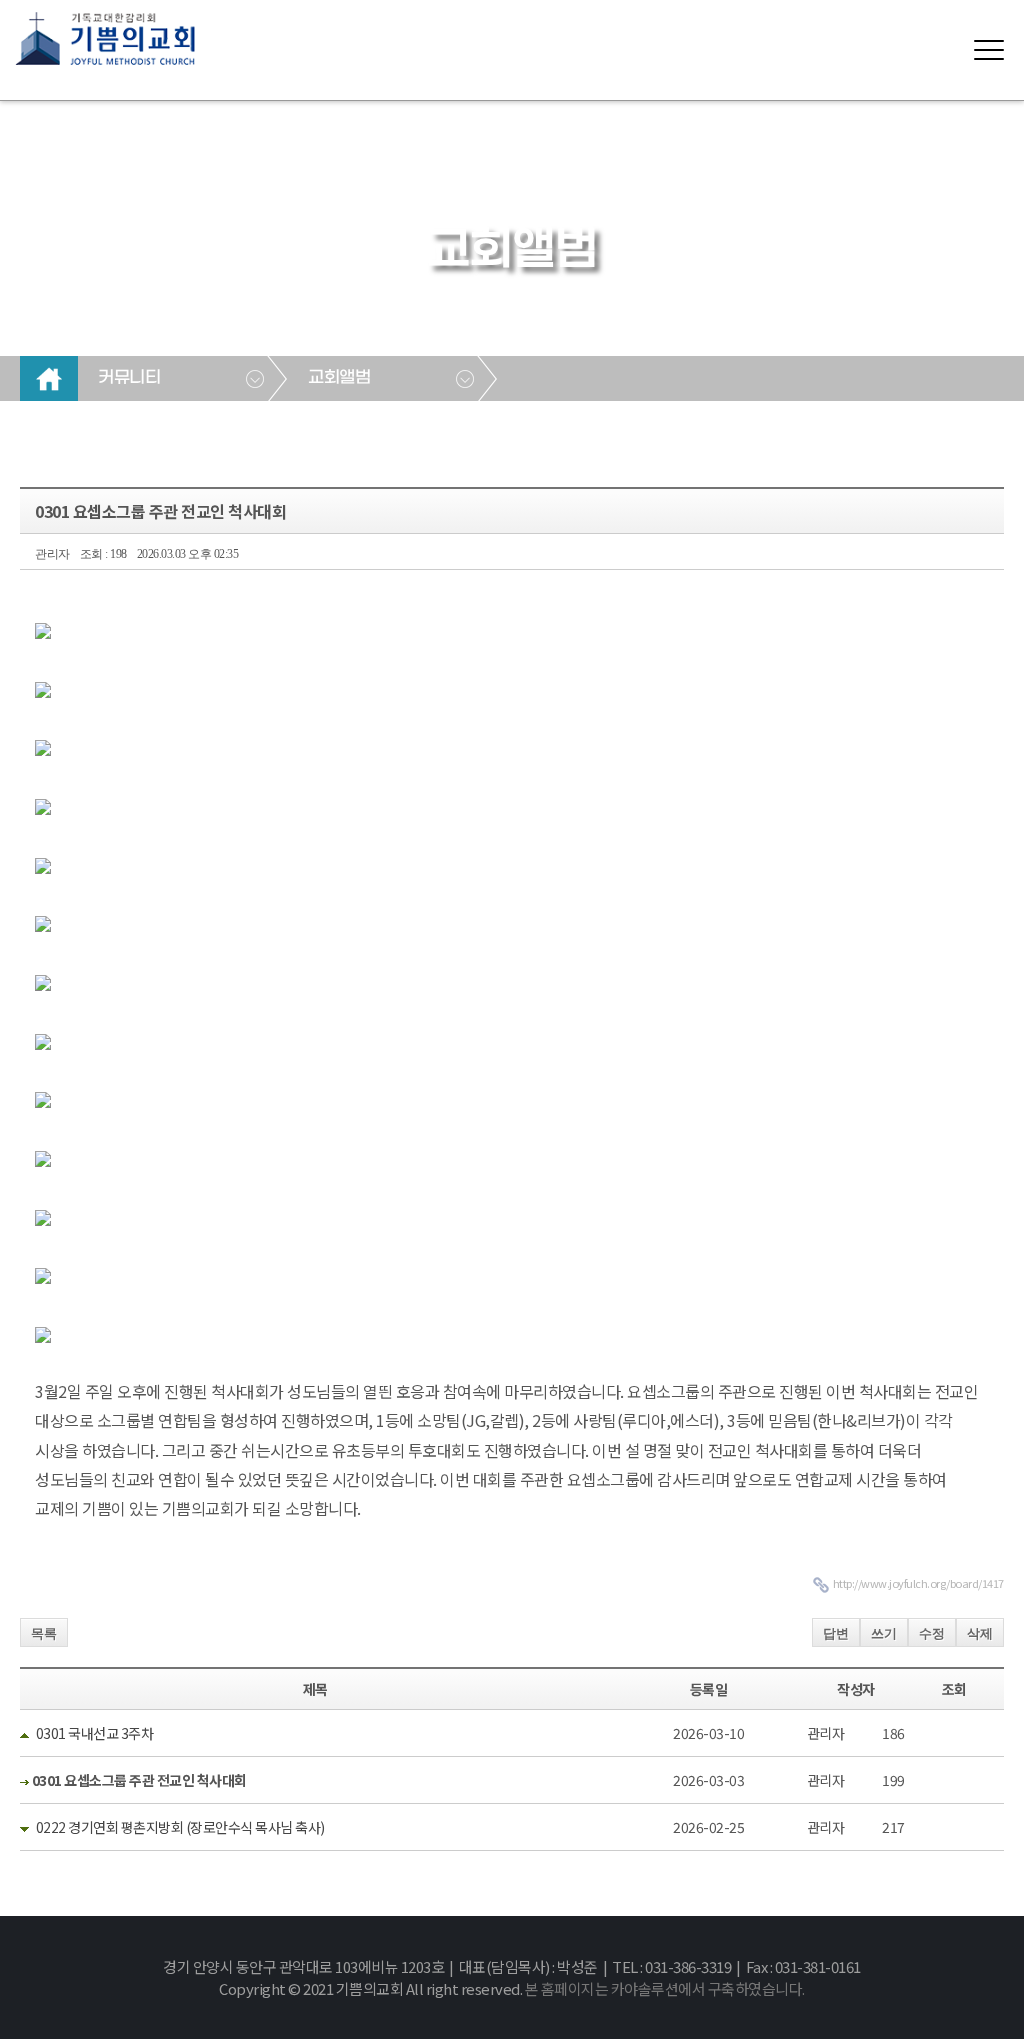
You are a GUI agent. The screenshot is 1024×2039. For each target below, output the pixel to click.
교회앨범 (339, 378)
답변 (836, 1633)
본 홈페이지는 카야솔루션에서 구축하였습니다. (665, 1988)
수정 (932, 1633)
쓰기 (884, 1633)
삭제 (980, 1633)
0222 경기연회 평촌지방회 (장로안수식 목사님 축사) (180, 1827)
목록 (44, 1633)
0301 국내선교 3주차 (95, 1733)
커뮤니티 (129, 378)
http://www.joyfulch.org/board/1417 (918, 1583)
